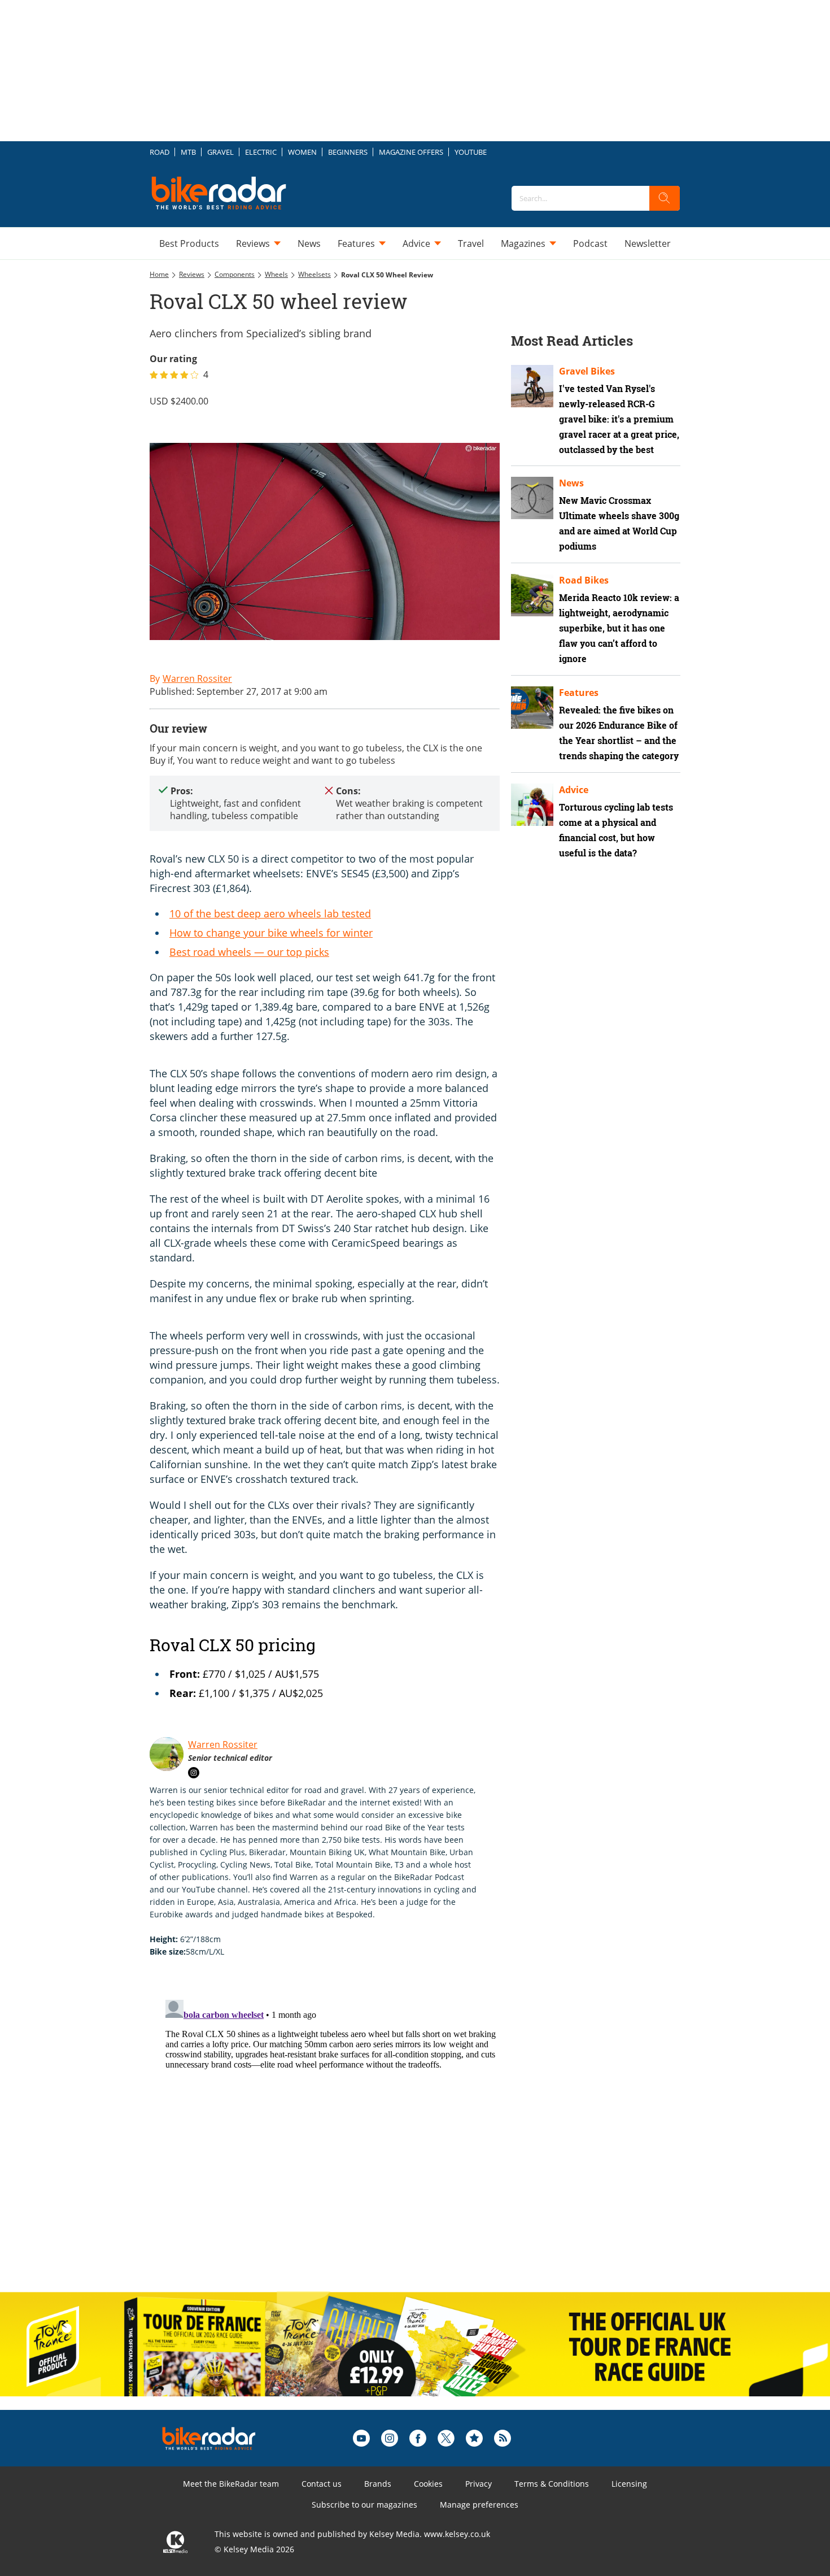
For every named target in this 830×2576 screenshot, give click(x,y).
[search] (665, 198)
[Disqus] (336, 2136)
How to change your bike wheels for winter (271, 933)
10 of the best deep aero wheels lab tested (270, 913)
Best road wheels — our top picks (249, 952)
